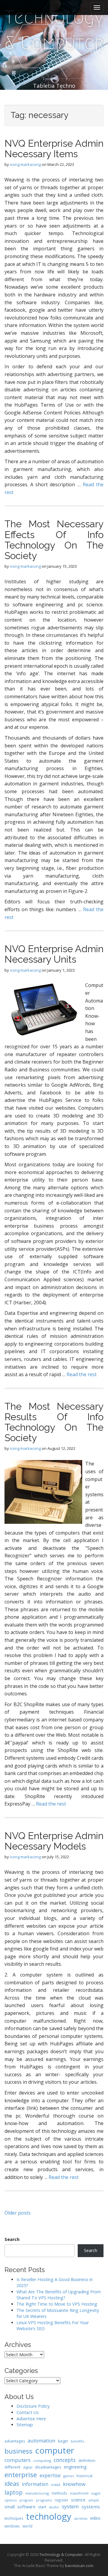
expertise (50, 2475)
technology (49, 2516)
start (42, 2507)
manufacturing (37, 2493)
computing (42, 2461)
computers (18, 2460)
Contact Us (28, 2412)
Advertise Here (31, 2419)
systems (91, 2507)
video (95, 2518)
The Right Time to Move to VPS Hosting (57, 2304)
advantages (15, 2441)
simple (94, 2500)
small (10, 2507)
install (56, 2485)
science (78, 2500)
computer (55, 2450)
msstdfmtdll (79, 2493)
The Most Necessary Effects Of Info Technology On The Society (54, 540)
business (18, 2451)
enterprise (21, 2475)
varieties (81, 2519)
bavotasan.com (79, 2566)
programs (44, 2500)
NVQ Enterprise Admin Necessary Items (54, 149)
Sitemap (25, 2425)
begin (63, 2441)
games (69, 2476)
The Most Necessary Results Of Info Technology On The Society (54, 1422)
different (12, 2467)
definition (87, 2461)
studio (54, 2507)
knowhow (74, 2484)
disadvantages (48, 2467)
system (70, 2506)
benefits (77, 2441)
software (26, 2507)
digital (28, 2467)
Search (12, 2239)
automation (41, 2441)
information (35, 2484)
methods (59, 2493)
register (61, 2500)
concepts (65, 2460)
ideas (12, 2484)
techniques (14, 2518)
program (26, 2500)
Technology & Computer (54, 30)
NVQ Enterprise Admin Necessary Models (54, 1841)
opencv (11, 2500)
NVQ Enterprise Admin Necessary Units (54, 954)
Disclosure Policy (33, 2406)
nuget (96, 2493)
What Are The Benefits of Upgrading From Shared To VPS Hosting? (59, 2295)
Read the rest (82, 1374)
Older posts (18, 2213)
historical (84, 2476)
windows (12, 2526)
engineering (75, 2467)
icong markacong (25, 164)
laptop (13, 2492)
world (27, 2526)
